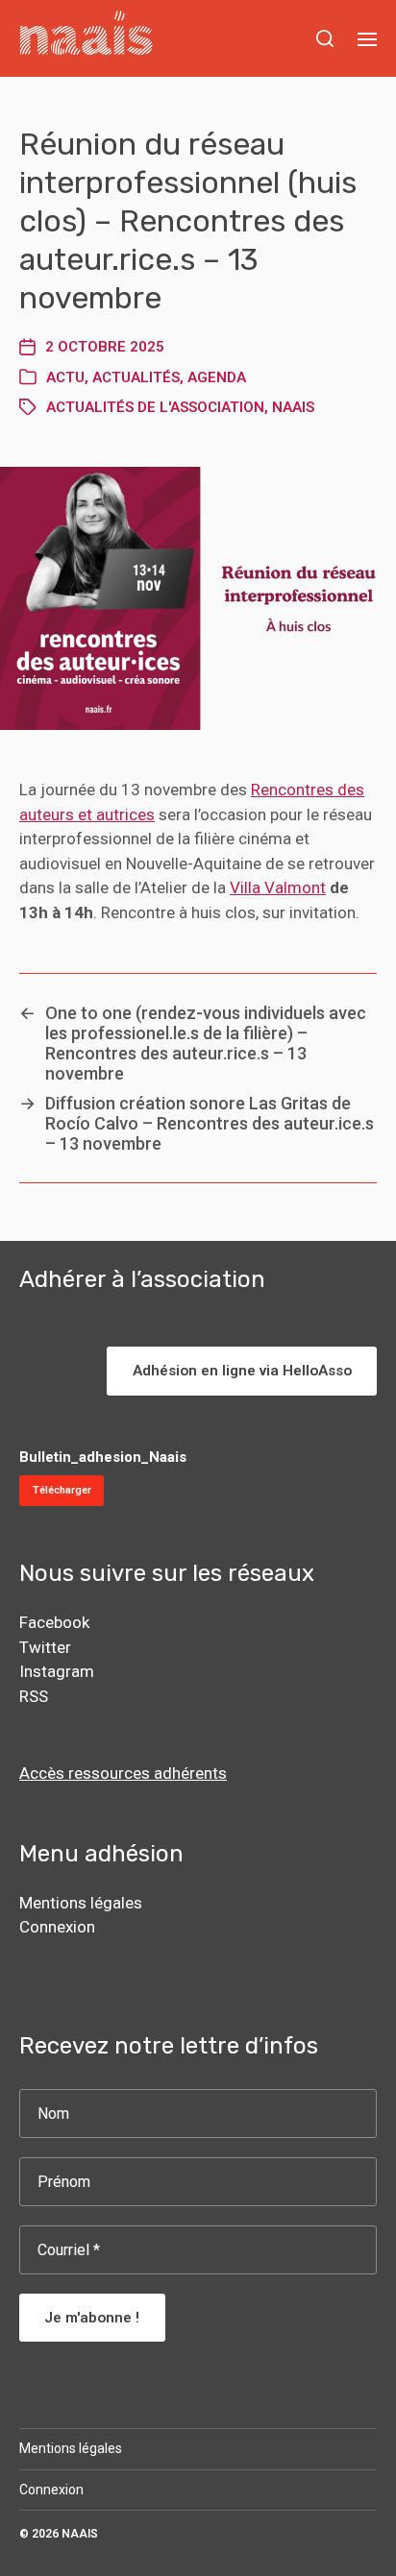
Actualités (136, 377)
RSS (34, 1696)
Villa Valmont (278, 887)
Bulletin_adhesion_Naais (103, 1457)
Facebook (54, 1622)
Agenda (217, 377)
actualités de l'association (155, 407)
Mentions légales (81, 1903)
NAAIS (80, 2534)
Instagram (57, 1671)
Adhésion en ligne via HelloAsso (242, 1371)
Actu (65, 377)
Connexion (57, 1927)
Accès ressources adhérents (123, 1773)
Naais (293, 407)
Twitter (45, 1647)
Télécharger (62, 1490)
